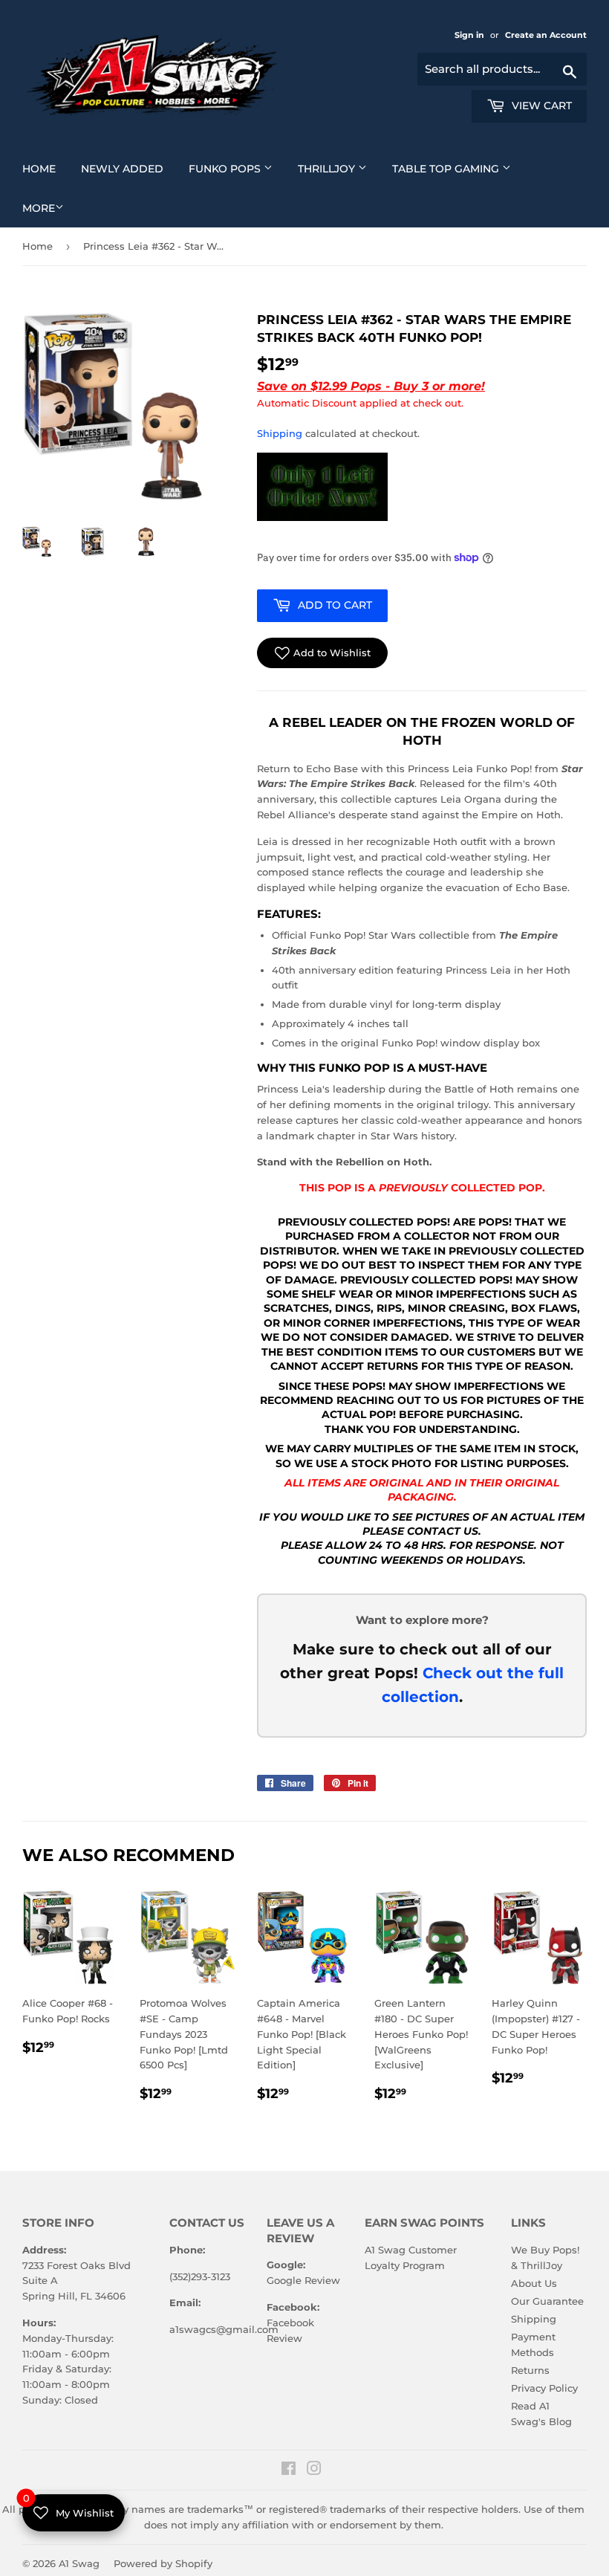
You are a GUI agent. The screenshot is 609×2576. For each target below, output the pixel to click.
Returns (530, 2370)
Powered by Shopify (163, 2563)
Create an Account (546, 35)
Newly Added (128, 168)
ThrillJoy (338, 168)
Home (45, 168)
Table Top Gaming (457, 168)
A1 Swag (79, 2563)
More (39, 208)
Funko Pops (236, 168)
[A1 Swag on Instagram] (314, 2470)
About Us (534, 2283)
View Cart (540, 106)
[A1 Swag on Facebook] (289, 2470)
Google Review (303, 2280)
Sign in (470, 35)
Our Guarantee (547, 2301)
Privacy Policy (544, 2388)
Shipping (280, 433)
